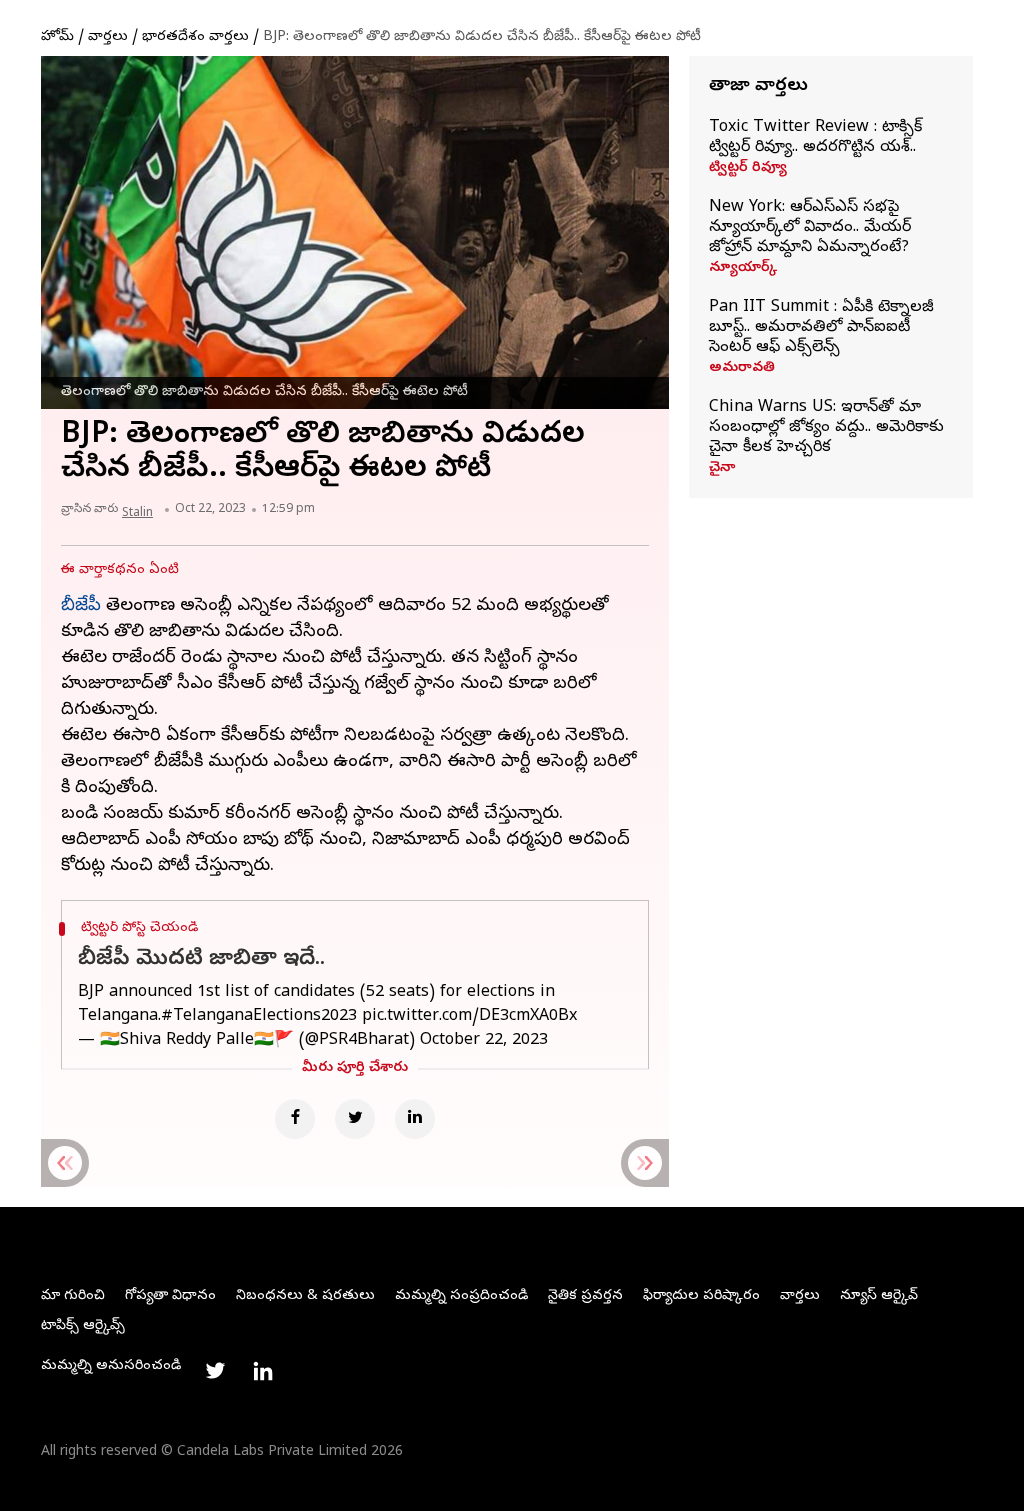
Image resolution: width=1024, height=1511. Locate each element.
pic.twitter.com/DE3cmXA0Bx (469, 1017)
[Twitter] (355, 1119)
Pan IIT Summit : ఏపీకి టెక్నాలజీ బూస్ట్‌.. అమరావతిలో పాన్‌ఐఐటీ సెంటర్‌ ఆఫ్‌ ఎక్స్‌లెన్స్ (821, 328)
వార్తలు (108, 37)
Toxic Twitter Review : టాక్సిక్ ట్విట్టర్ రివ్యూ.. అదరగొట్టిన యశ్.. (815, 138)
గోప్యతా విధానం (170, 1296)
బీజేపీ (81, 606)
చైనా (722, 469)
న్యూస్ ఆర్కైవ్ (879, 1296)
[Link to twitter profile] (215, 1371)
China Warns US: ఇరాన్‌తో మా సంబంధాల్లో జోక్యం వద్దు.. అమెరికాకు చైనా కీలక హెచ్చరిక (826, 428)
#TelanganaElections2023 (259, 1017)
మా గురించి (73, 1296)
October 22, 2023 (484, 1041)
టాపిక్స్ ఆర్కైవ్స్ (83, 1326)
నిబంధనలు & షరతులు (305, 1296)
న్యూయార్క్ (743, 269)
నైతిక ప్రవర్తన (585, 1296)
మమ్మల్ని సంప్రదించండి (461, 1296)
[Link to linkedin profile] (263, 1371)
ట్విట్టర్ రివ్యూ (748, 169)
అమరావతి (742, 369)
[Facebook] (295, 1119)
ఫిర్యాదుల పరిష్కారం (701, 1296)
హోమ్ (57, 37)
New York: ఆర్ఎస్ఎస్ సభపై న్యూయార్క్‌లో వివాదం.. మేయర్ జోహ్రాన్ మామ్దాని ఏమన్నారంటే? (810, 228)
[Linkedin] (415, 1119)
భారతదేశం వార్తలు (195, 37)
